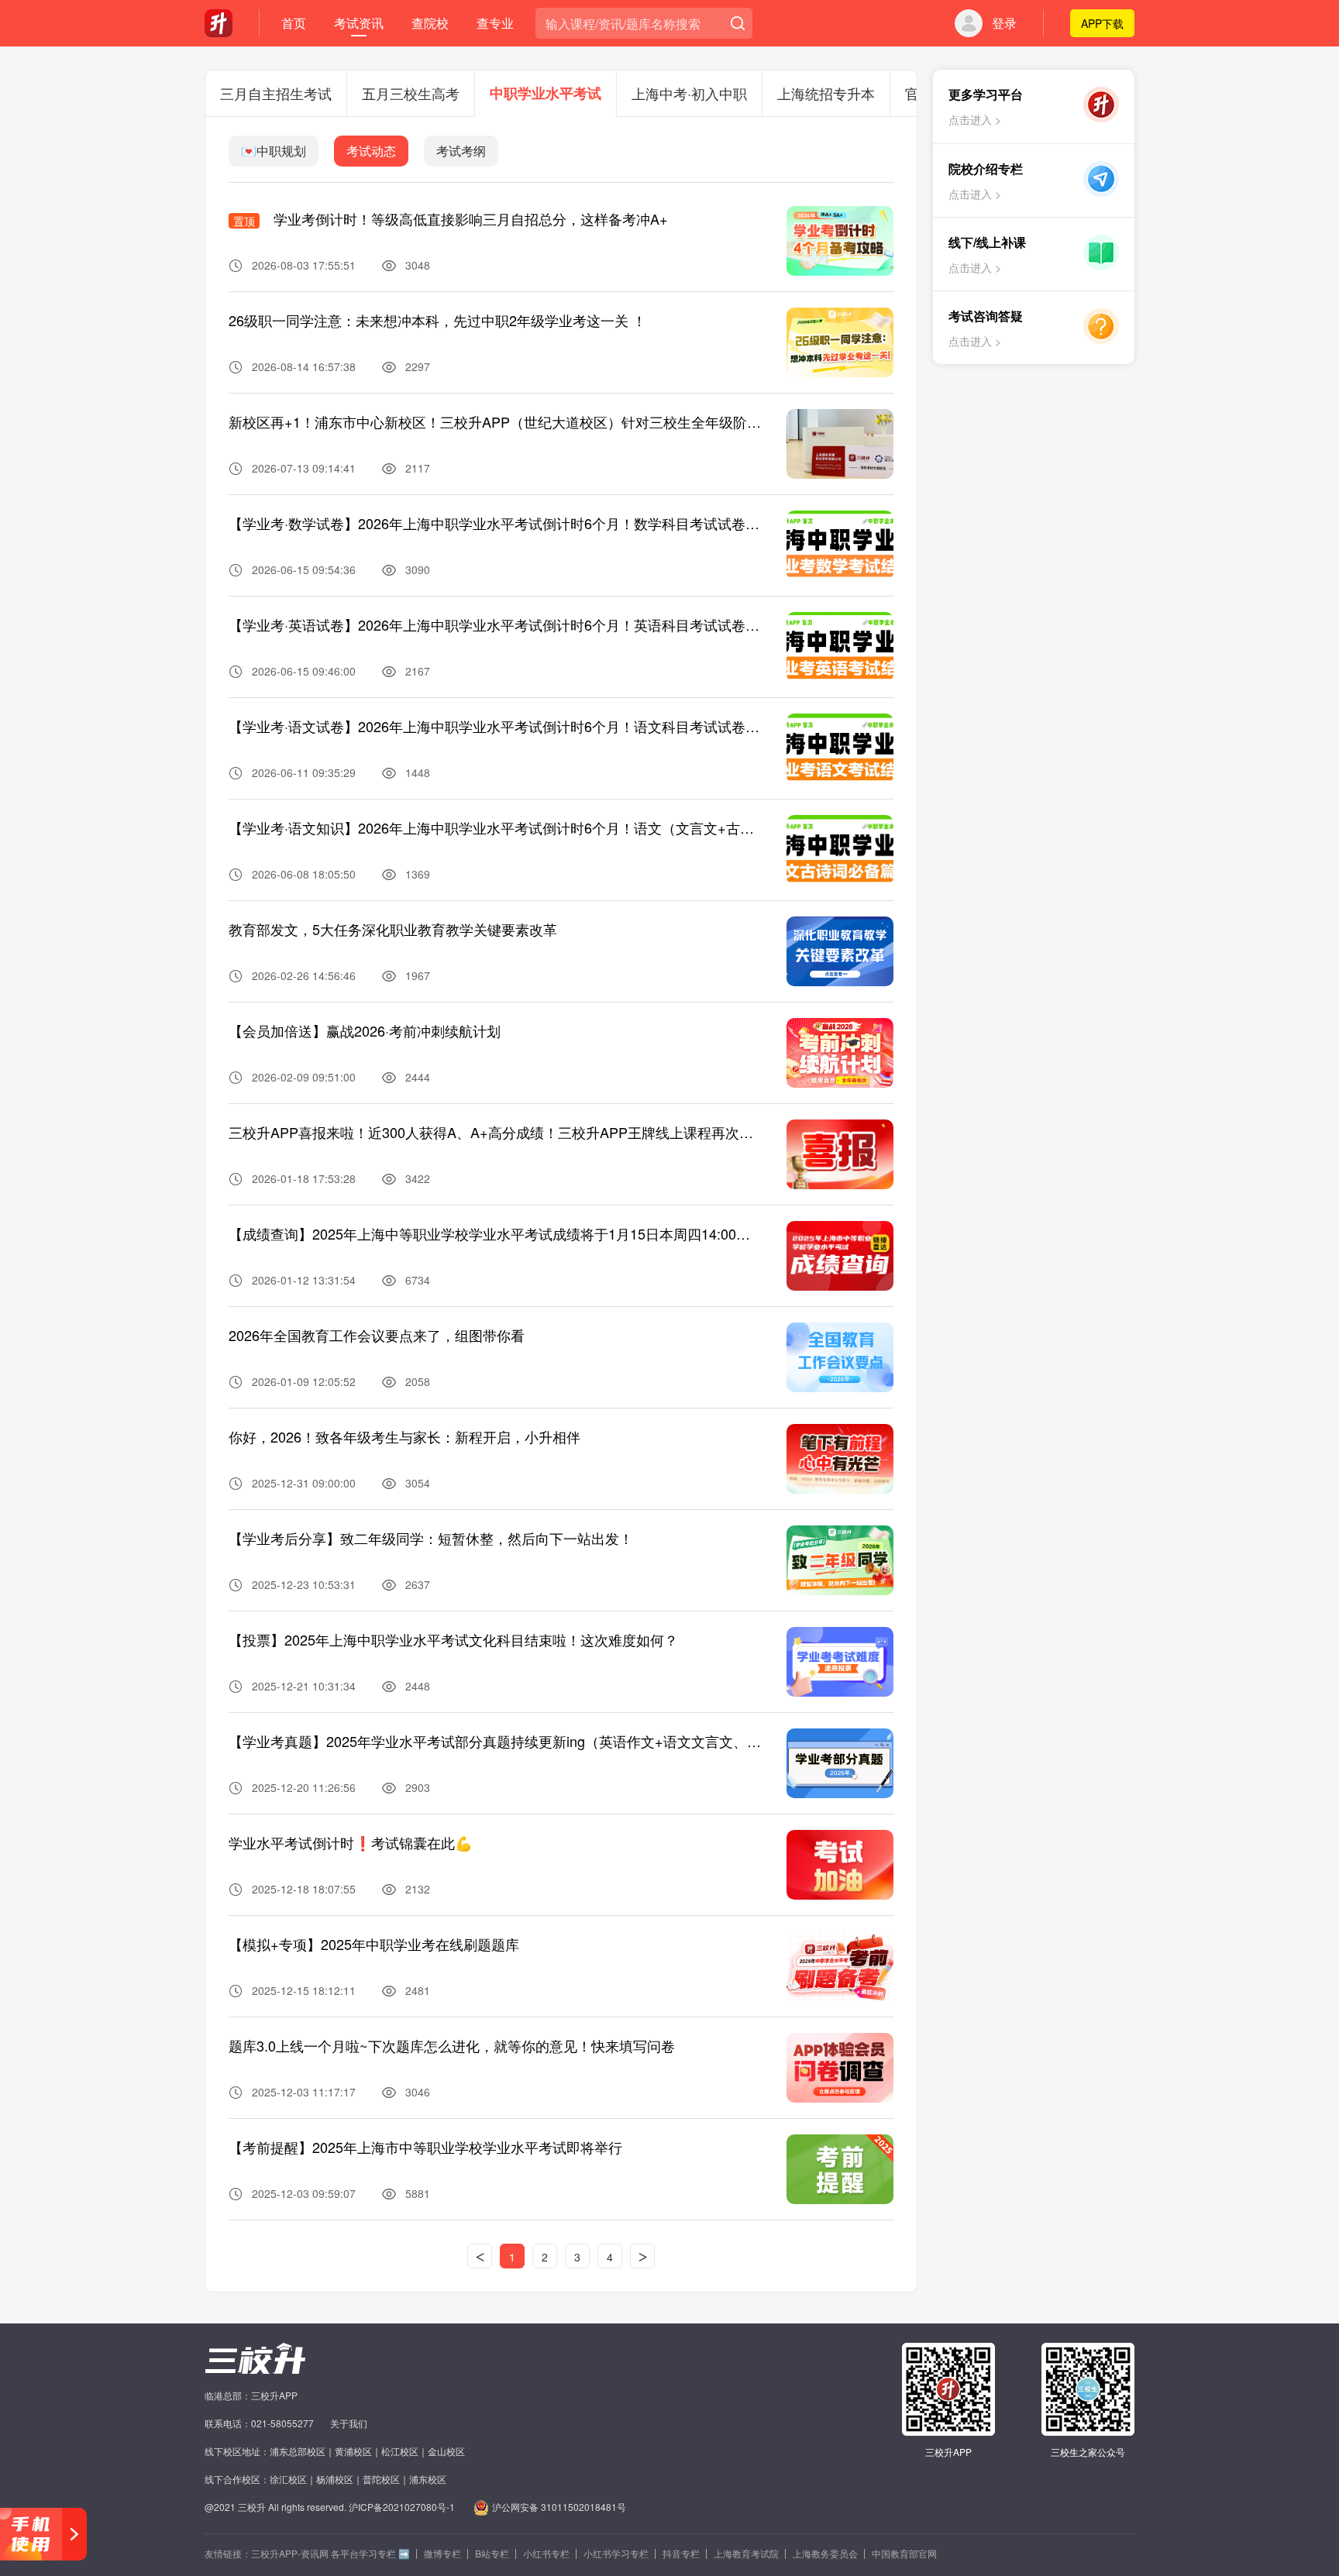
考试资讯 (359, 23)
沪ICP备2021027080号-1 (402, 2507)
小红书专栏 (546, 2553)
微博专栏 (442, 2553)
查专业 (495, 23)
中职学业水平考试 (546, 93)
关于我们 (349, 2423)
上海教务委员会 (825, 2553)
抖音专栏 (681, 2553)
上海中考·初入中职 (689, 93)
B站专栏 (492, 2553)
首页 (294, 23)
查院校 (430, 23)
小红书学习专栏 (616, 2553)
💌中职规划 (274, 151)
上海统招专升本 (826, 93)
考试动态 (371, 151)
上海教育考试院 (746, 2553)
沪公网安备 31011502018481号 (559, 2507)
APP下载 (1102, 23)
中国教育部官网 (904, 2553)
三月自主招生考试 (276, 93)
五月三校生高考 (411, 93)
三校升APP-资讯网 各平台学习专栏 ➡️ (330, 2553)
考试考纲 (461, 151)
